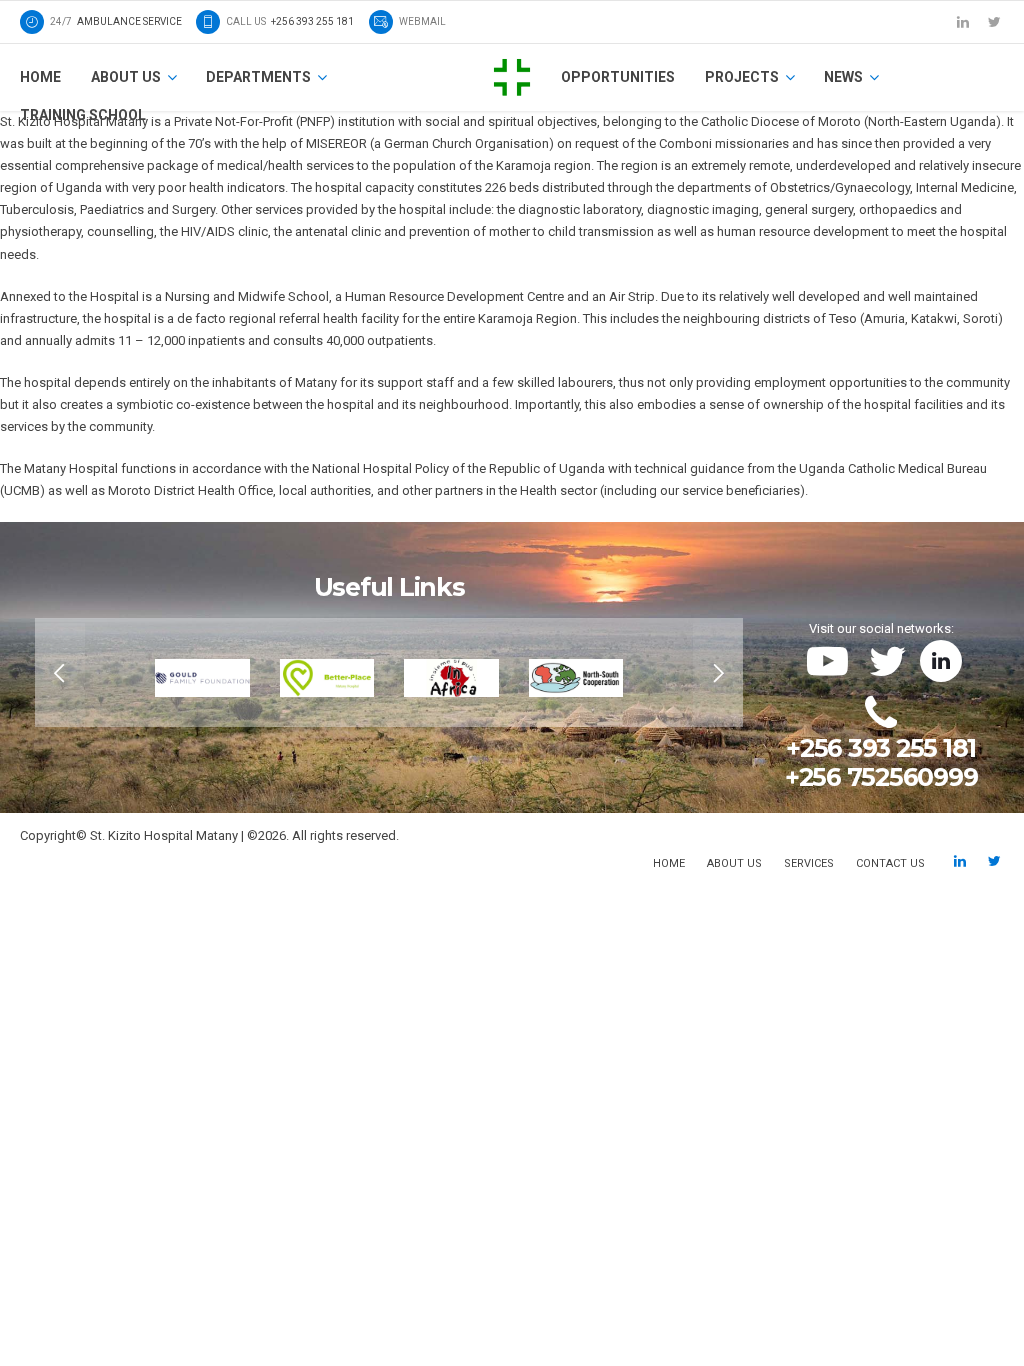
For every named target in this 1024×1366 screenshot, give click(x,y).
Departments (258, 77)
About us (126, 77)
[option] (389, 672)
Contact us (890, 863)
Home (40, 77)
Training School (83, 115)
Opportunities (618, 77)
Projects (742, 77)
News (843, 77)
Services (809, 863)
